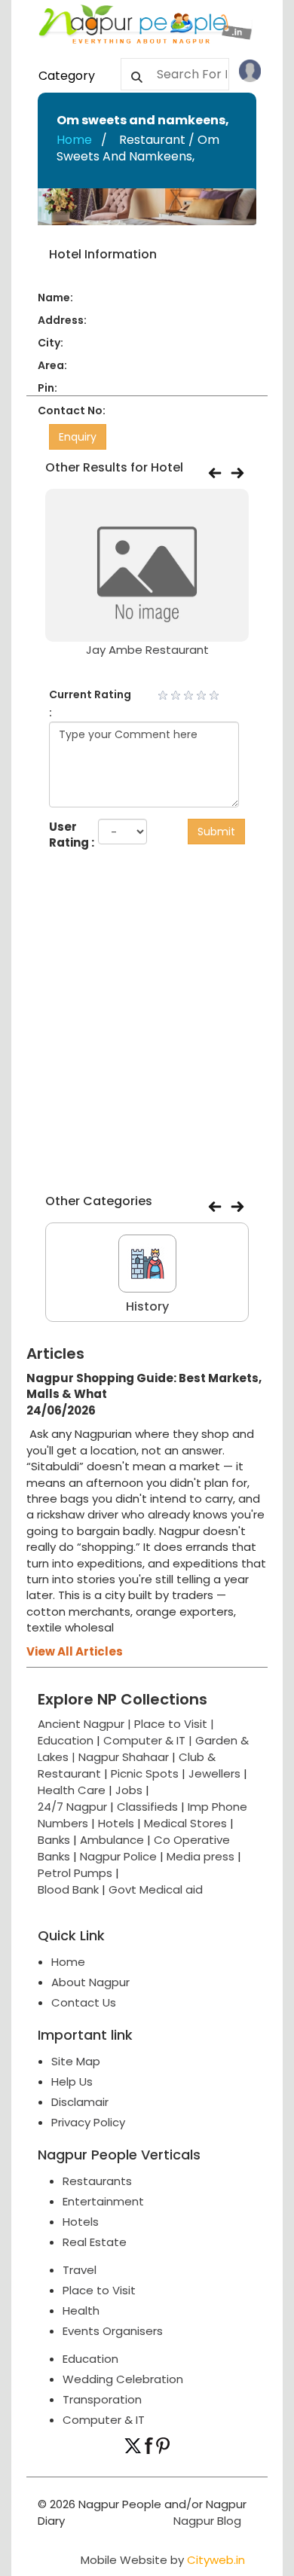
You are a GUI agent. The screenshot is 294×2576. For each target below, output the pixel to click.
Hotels (116, 1823)
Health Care (72, 1790)
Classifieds (147, 1807)
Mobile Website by (163, 2560)
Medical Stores (185, 1823)
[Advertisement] (147, 1025)
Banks (54, 1840)
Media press (201, 1856)
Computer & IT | (149, 1740)
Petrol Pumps (75, 1873)
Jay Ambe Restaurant (147, 650)
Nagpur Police (118, 1856)
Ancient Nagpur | (86, 1724)
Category (67, 76)
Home (74, 140)
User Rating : (72, 835)
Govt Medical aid (156, 1889)
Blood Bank (68, 1889)
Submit (216, 832)
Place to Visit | (174, 1724)
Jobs (129, 1790)
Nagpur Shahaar (124, 1757)
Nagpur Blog (206, 2521)
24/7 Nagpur (72, 1807)
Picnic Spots (145, 1773)
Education (67, 1740)
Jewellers (214, 1773)
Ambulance (112, 1840)
